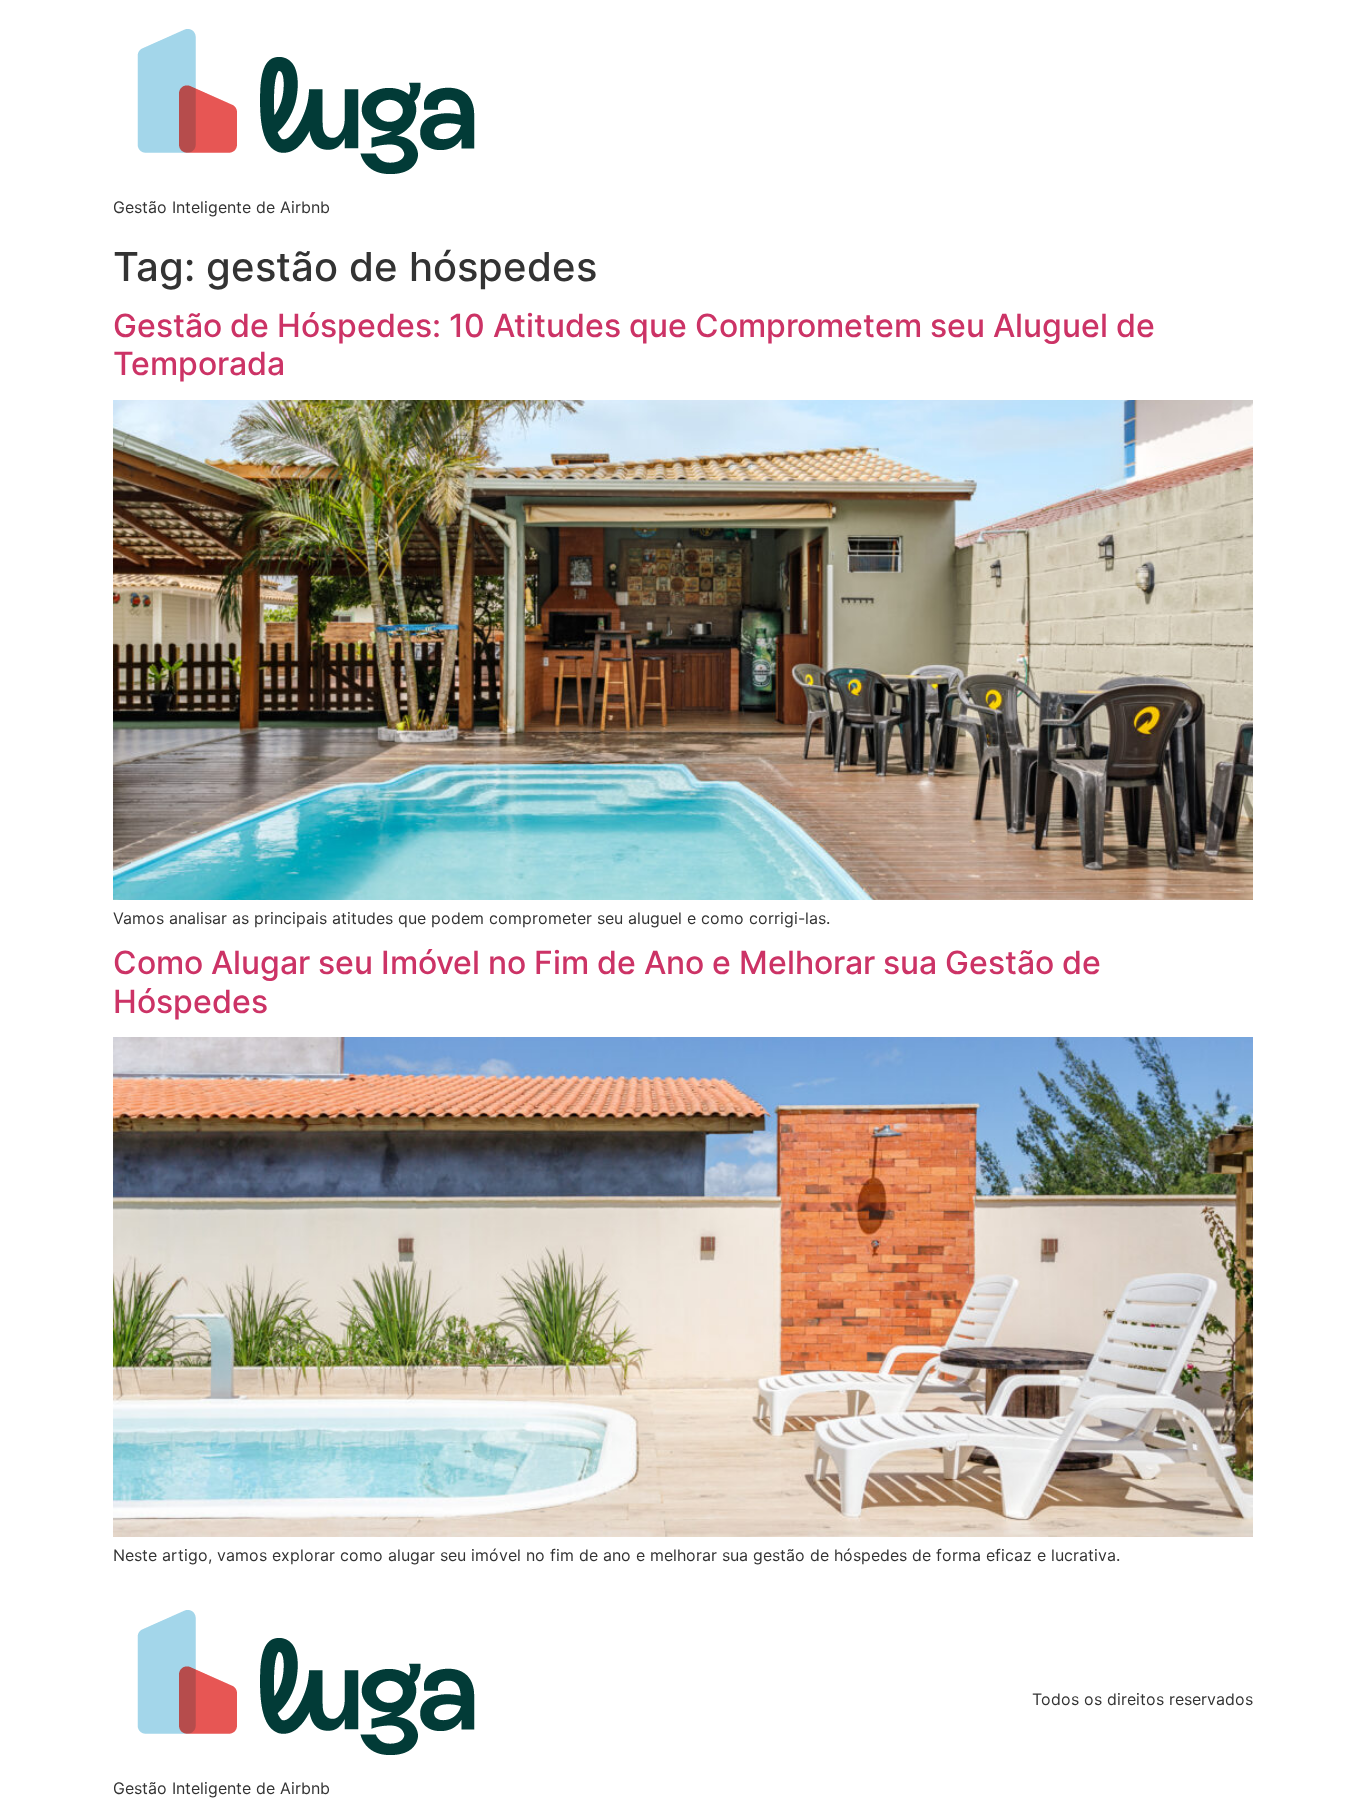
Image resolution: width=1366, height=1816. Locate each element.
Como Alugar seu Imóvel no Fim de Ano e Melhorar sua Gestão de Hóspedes (607, 981)
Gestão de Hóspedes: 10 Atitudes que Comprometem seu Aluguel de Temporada (634, 344)
